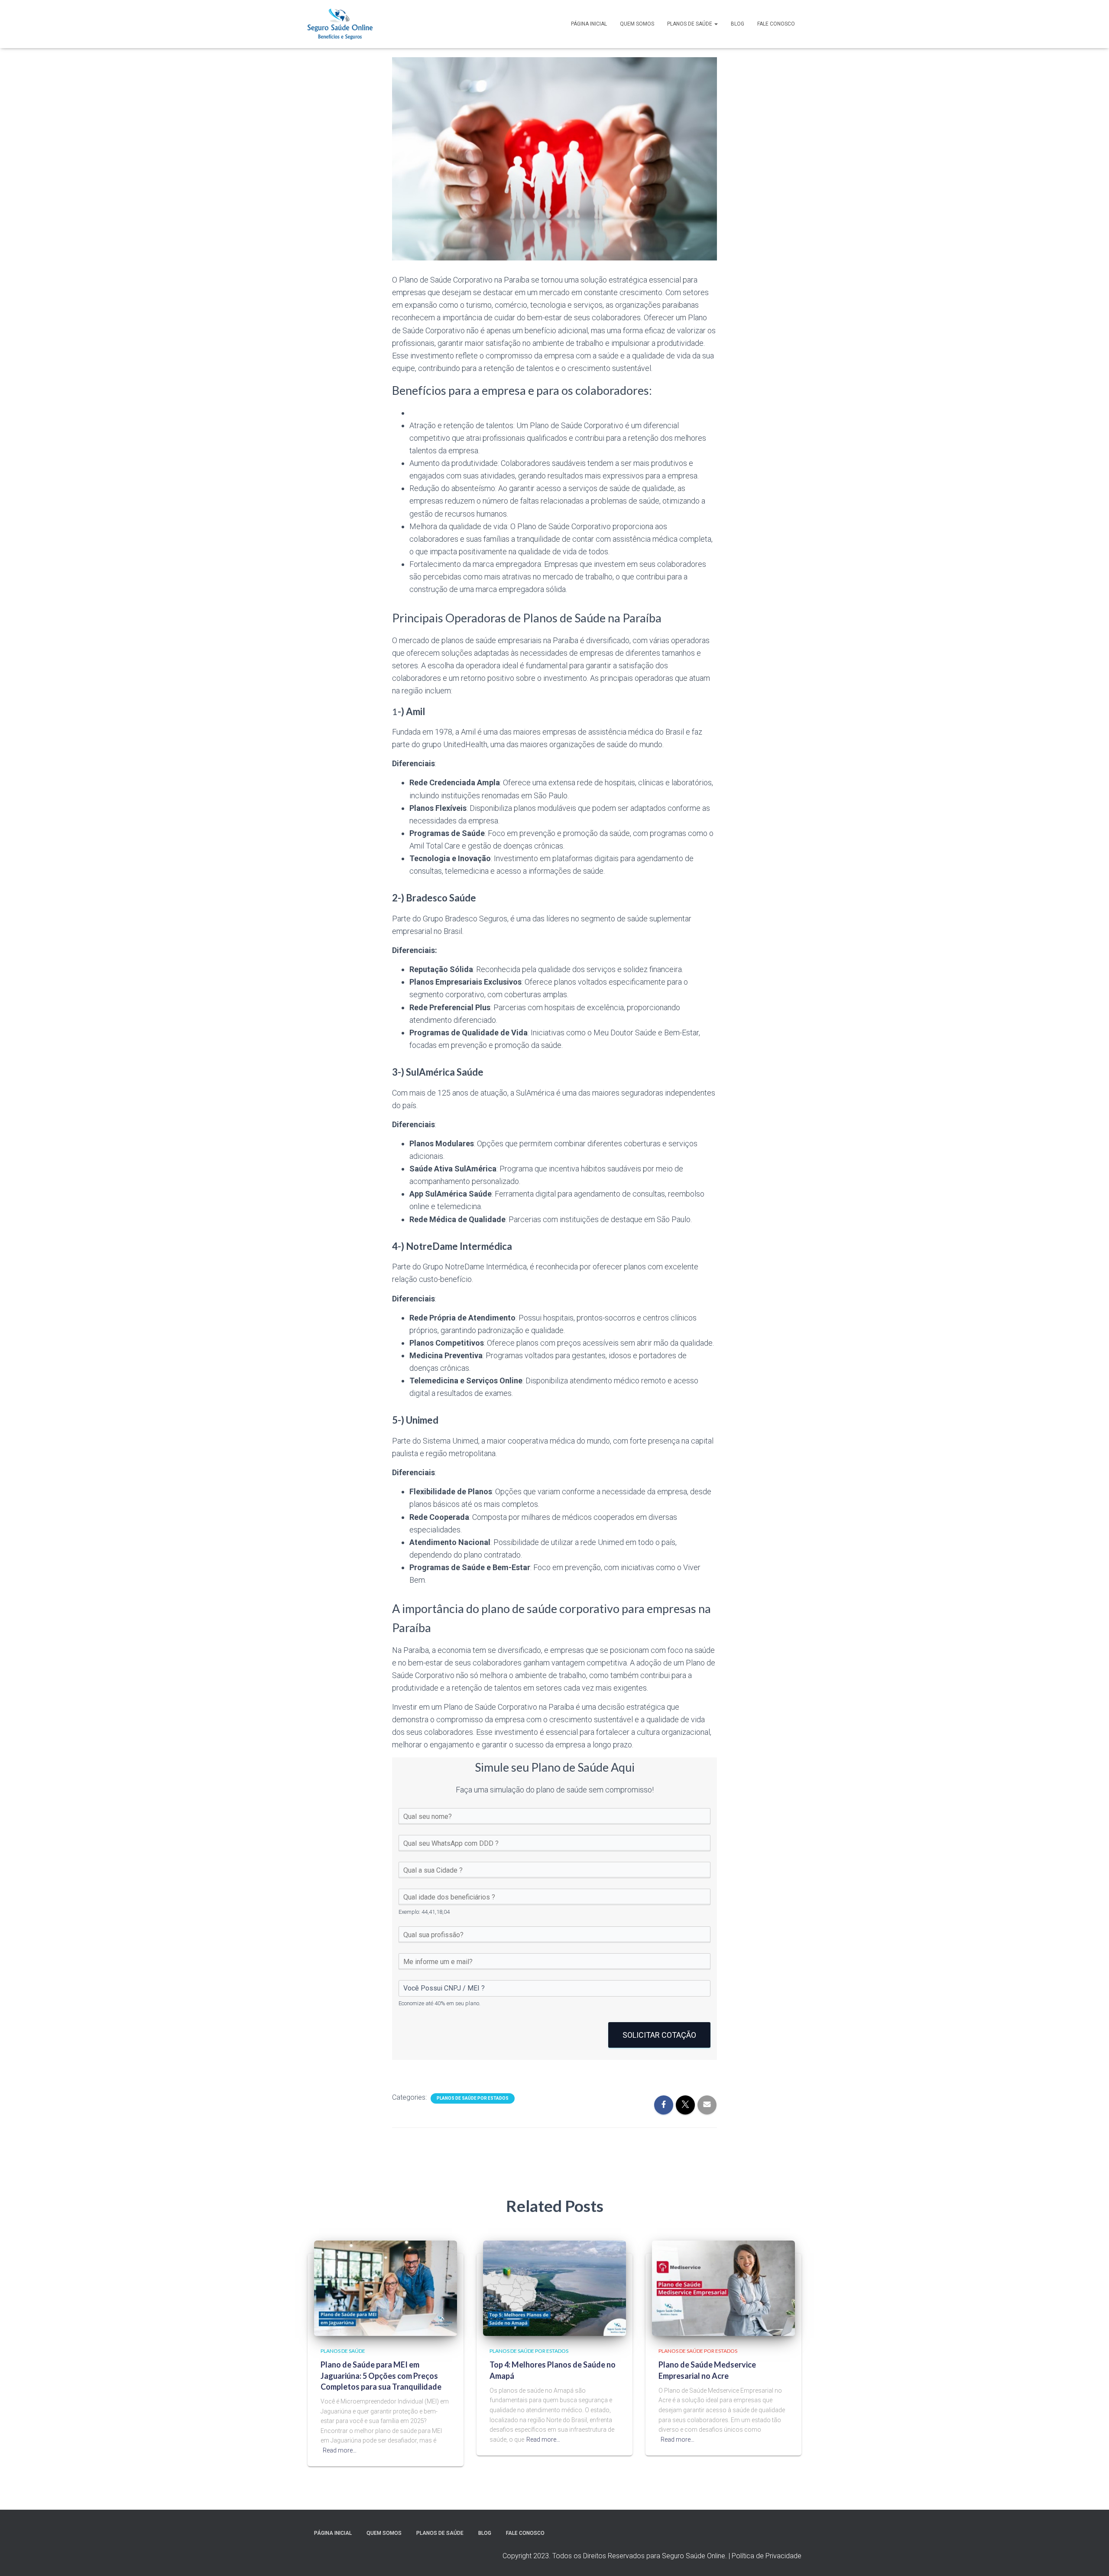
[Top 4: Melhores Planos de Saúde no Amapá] (554, 2288)
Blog (738, 24)
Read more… (340, 2450)
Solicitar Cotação (659, 2035)
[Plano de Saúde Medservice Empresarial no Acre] (723, 2288)
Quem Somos (637, 24)
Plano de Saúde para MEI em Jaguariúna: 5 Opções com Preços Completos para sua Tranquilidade (381, 2375)
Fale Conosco (776, 24)
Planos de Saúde (690, 24)
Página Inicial (589, 24)
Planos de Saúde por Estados (473, 2098)
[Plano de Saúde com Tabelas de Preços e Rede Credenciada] (340, 24)
